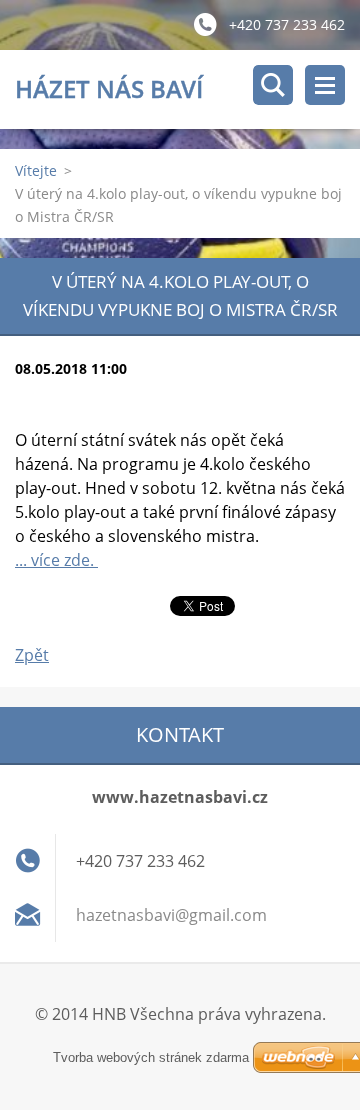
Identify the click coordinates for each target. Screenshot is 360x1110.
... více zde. (56, 560)
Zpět (32, 655)
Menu (325, 85)
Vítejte (36, 170)
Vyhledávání (273, 85)
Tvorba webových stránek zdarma (151, 1057)
